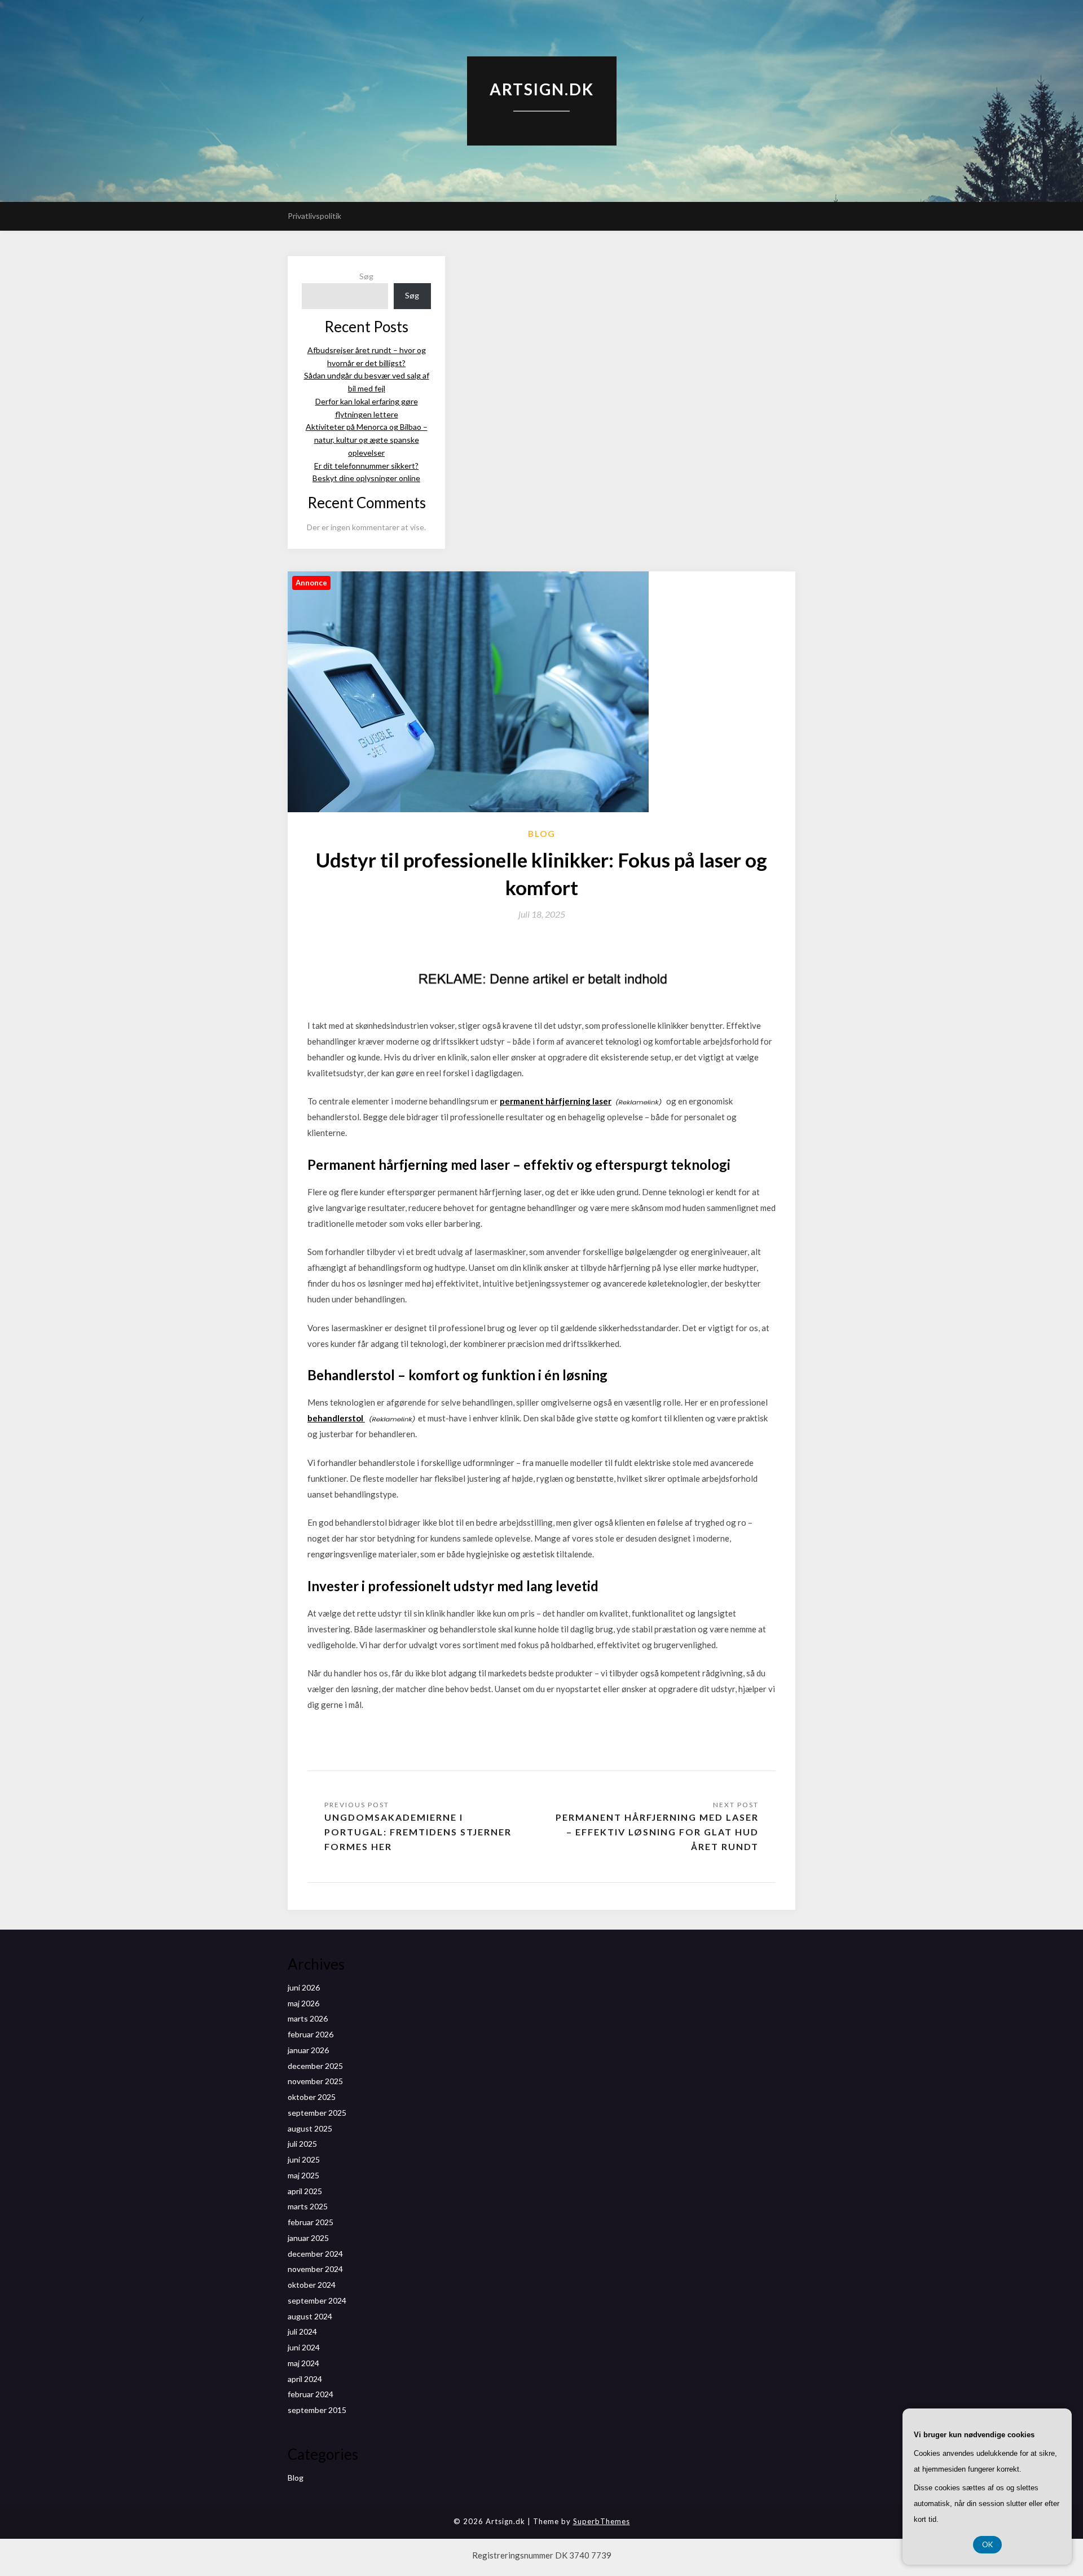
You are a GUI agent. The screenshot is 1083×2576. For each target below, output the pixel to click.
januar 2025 (308, 2238)
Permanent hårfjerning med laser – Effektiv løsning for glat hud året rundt (657, 1832)
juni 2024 (304, 2347)
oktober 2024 (312, 2285)
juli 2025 (302, 2144)
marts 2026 (308, 2018)
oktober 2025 (312, 2097)
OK (987, 2544)
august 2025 (310, 2128)
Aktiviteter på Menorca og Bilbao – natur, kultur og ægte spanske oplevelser (367, 440)
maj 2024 (303, 2363)
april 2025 (305, 2191)
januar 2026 (308, 2050)
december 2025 (315, 2066)
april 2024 (305, 2379)
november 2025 (315, 2081)
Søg (366, 276)
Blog (542, 834)
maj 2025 (303, 2175)
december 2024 (315, 2254)
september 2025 (317, 2113)
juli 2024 (302, 2331)
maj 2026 (303, 2003)
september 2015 (317, 2410)
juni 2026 (304, 1987)
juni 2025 (304, 2159)
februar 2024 (311, 2394)
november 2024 (315, 2269)
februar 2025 (311, 2222)
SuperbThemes (602, 2521)
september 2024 (317, 2300)
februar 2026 (311, 2034)
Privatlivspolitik (314, 216)
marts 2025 (308, 2206)
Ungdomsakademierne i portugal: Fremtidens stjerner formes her (418, 1832)
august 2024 (310, 2316)
